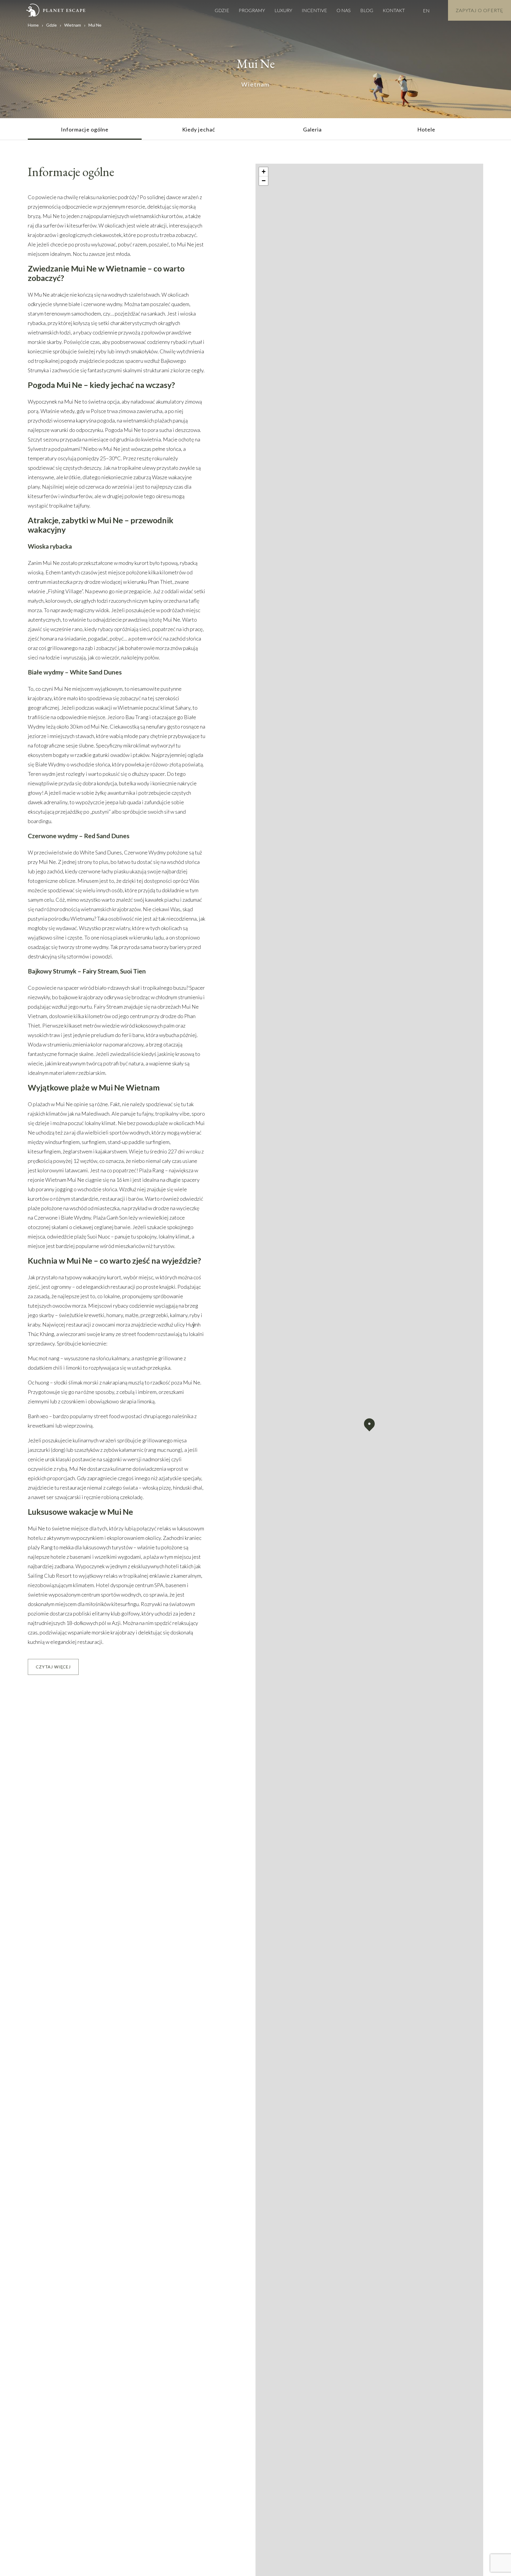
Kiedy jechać (199, 129)
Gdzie (222, 10)
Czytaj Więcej (53, 1667)
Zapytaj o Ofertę (480, 10)
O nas (344, 10)
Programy (252, 10)
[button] (369, 1425)
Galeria (313, 129)
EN (426, 10)
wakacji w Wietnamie (119, 708)
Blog (367, 10)
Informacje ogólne (85, 129)
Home (33, 25)
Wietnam (73, 25)
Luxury (283, 10)
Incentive (314, 10)
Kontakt (394, 10)
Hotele (426, 129)
